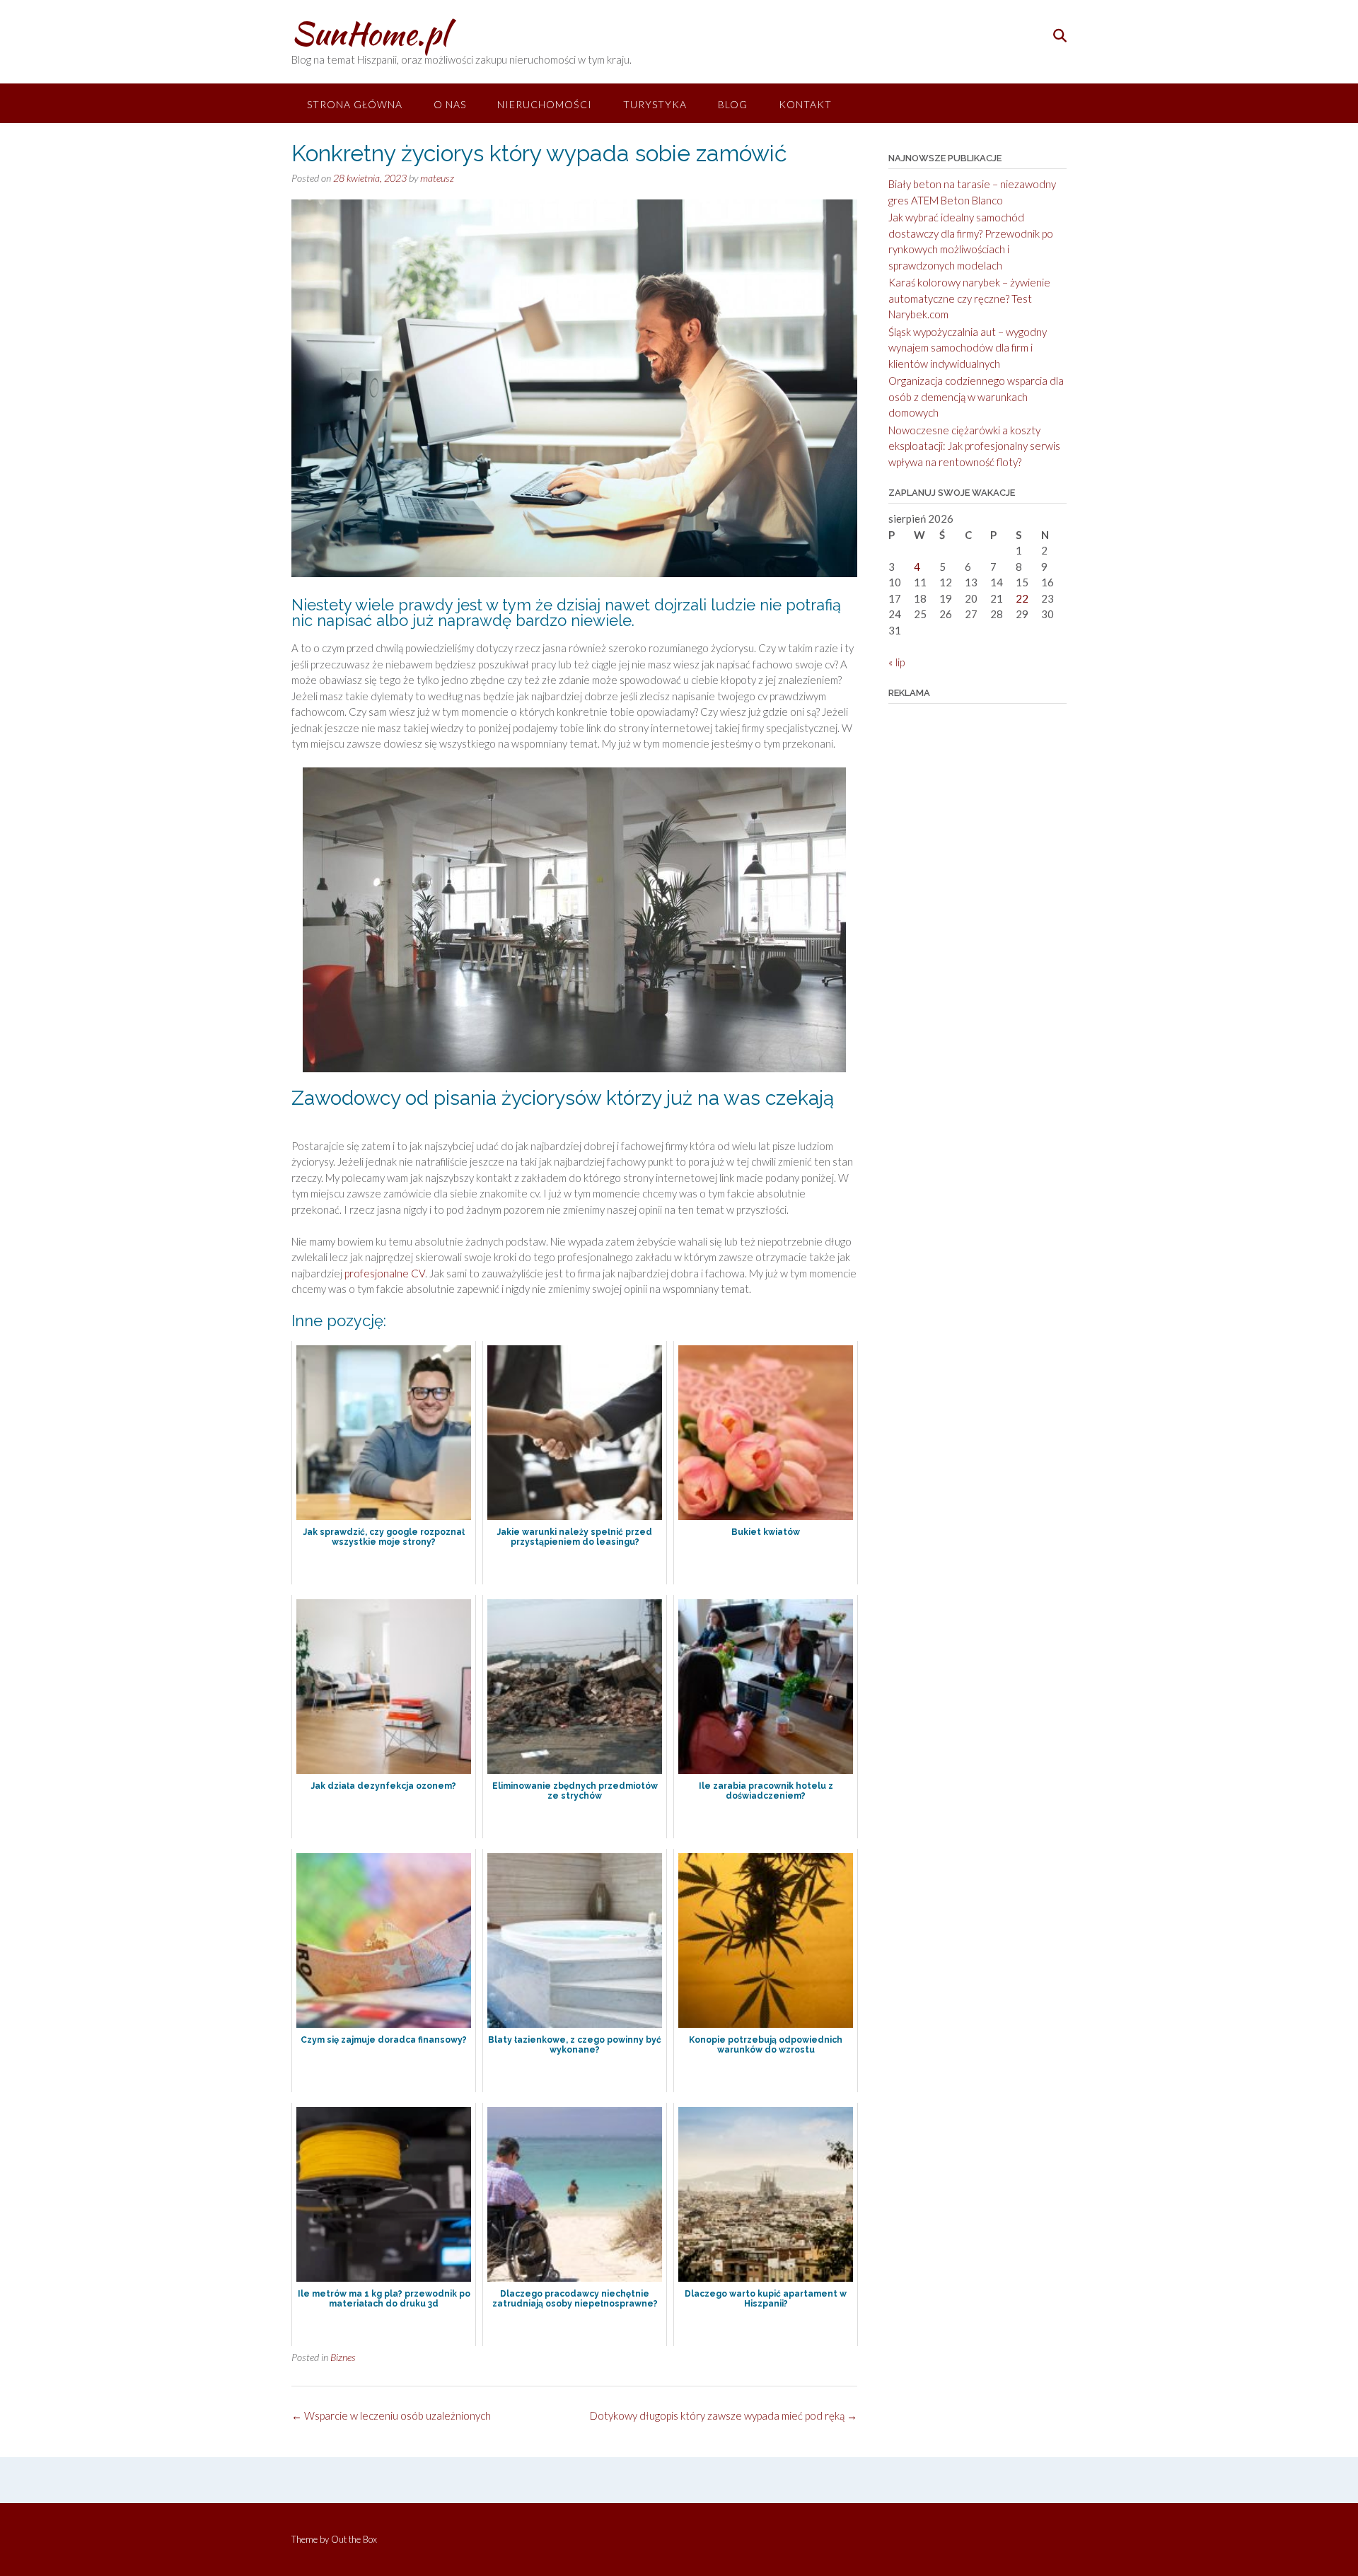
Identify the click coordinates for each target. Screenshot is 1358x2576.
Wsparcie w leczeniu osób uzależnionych (391, 2415)
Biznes (343, 2357)
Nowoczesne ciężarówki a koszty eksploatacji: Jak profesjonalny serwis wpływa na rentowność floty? (974, 446)
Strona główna (355, 104)
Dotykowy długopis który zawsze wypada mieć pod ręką (724, 2415)
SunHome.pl (370, 33)
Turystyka (655, 104)
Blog (733, 104)
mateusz (437, 178)
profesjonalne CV (385, 1273)
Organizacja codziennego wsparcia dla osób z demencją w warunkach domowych (976, 396)
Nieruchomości (545, 104)
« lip (896, 662)
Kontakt (805, 104)
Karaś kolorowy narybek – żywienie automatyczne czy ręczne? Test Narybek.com (969, 298)
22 (1022, 598)
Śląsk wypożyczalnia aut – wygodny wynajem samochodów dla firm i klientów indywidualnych (968, 348)
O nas (450, 104)
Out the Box (354, 2539)
